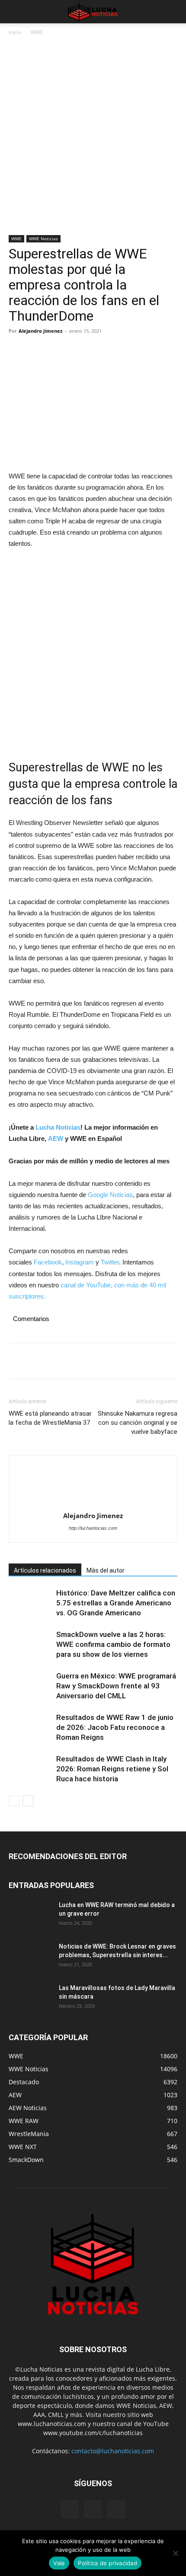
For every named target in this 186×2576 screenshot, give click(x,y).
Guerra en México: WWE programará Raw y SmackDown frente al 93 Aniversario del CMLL (116, 1686)
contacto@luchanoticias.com (113, 2451)
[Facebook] (17, 350)
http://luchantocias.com (93, 1528)
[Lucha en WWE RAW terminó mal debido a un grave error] (30, 1916)
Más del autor (106, 1570)
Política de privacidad (107, 2563)
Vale (59, 2563)
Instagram (80, 1262)
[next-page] (28, 1801)
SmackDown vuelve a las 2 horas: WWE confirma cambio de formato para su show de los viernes (113, 1644)
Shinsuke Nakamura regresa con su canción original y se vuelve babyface (138, 1423)
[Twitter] (37, 350)
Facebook (48, 1262)
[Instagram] (93, 2509)
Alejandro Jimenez (40, 331)
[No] (175, 2553)
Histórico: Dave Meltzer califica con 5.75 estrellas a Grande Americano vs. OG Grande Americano (116, 1603)
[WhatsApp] (77, 350)
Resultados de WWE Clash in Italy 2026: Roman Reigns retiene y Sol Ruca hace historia (112, 1769)
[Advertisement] (93, 139)
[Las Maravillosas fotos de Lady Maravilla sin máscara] (30, 1999)
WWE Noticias (43, 239)
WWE (37, 32)
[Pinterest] (57, 350)
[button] (15, 12)
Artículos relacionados (45, 1570)
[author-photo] (93, 1486)
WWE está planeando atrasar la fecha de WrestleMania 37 (50, 1418)
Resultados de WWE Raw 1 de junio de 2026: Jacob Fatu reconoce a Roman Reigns (115, 1727)
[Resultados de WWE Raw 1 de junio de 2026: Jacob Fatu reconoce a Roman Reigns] (30, 1727)
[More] (97, 350)
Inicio (15, 32)
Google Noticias (110, 1195)
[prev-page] (14, 1801)
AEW (56, 1138)
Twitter (110, 1262)
